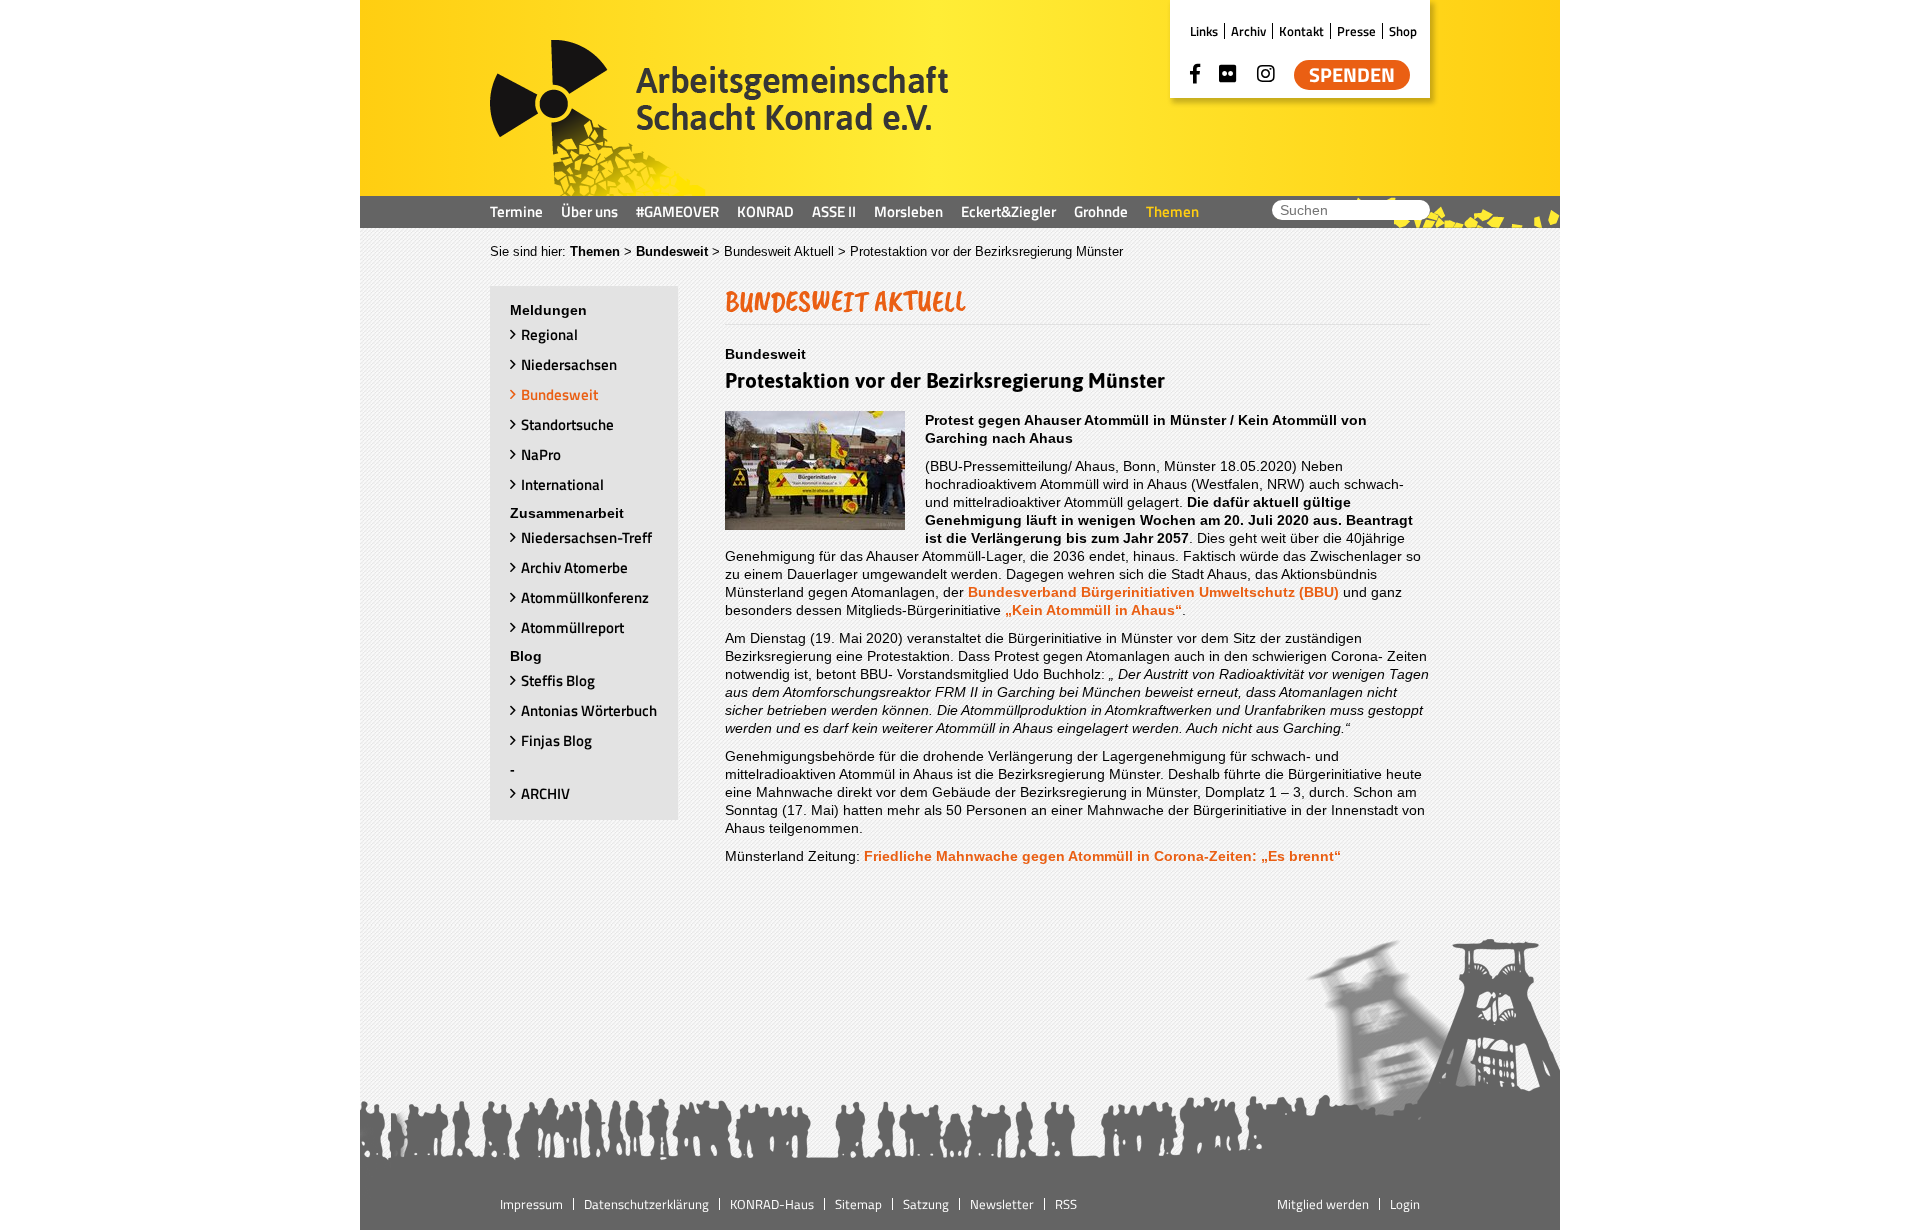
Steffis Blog (558, 680)
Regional (549, 334)
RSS (1066, 1204)
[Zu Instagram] (1266, 74)
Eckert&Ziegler (1008, 211)
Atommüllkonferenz (585, 597)
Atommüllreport (572, 627)
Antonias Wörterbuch (589, 710)
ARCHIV (545, 793)
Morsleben (908, 211)
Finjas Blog (556, 740)
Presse (1356, 31)
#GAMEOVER (677, 211)
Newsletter (1002, 1204)
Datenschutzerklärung (646, 1204)
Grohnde (1101, 211)
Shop (1403, 31)
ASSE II (834, 211)
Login (1405, 1204)
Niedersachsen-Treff (586, 537)
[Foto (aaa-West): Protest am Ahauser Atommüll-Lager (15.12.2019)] (815, 525)
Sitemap (858, 1204)
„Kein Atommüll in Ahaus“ (1091, 610)
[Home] (719, 118)
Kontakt (1301, 31)
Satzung (926, 1204)
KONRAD (765, 211)
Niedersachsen (569, 364)
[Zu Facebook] (1195, 74)
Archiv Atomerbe (574, 567)
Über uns (589, 211)
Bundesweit (672, 251)
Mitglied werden (1323, 1204)
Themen (1172, 211)
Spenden (1352, 75)
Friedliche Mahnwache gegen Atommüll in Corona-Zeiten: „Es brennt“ (1102, 856)
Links (1204, 31)
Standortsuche (567, 424)
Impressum (531, 1204)
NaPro (541, 454)
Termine (516, 211)
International (562, 484)
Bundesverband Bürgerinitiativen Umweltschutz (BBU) (1153, 592)
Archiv (1248, 31)
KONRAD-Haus (772, 1204)
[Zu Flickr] (1228, 74)
